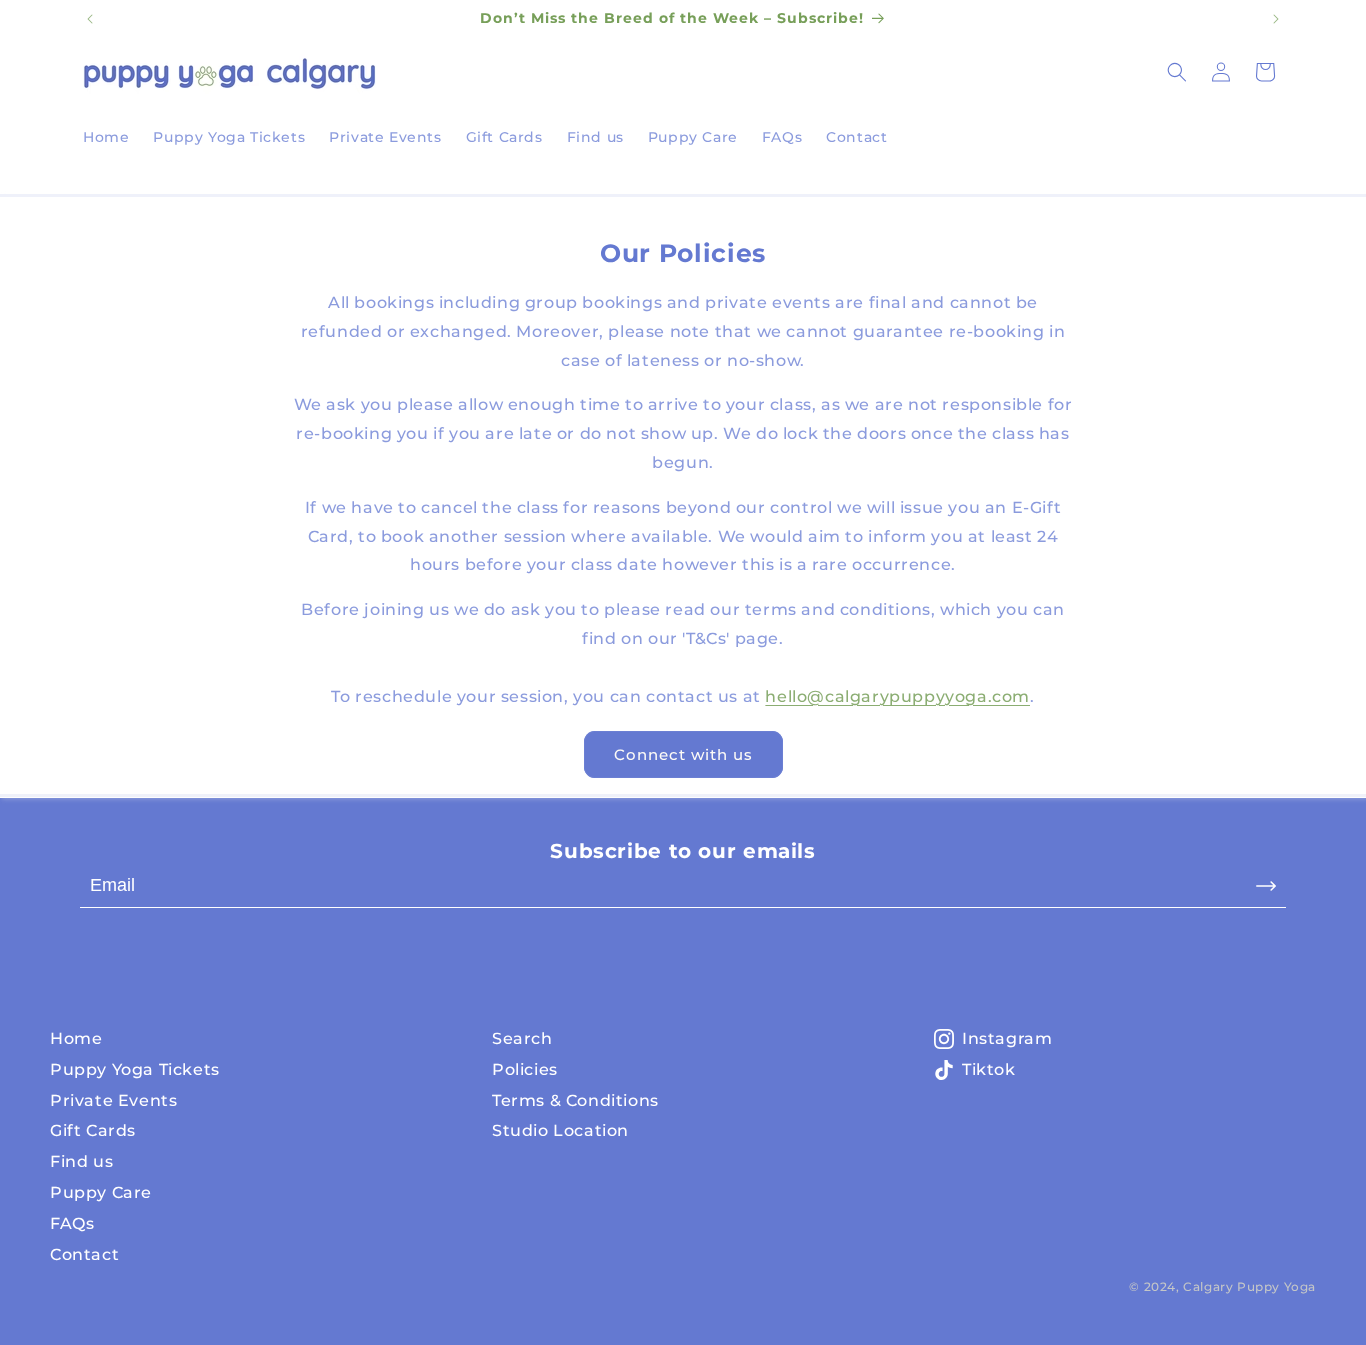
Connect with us (683, 754)
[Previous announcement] (90, 19)
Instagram (1007, 1038)
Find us (81, 1161)
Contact (84, 1254)
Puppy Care (101, 1192)
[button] (1177, 72)
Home (76, 1038)
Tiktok (989, 1069)
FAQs (72, 1223)
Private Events (113, 1100)
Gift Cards (93, 1130)
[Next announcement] (1276, 19)
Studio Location (560, 1130)
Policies (525, 1069)
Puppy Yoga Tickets (135, 1069)
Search (522, 1038)
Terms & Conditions (575, 1100)
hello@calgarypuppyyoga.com (897, 696)
